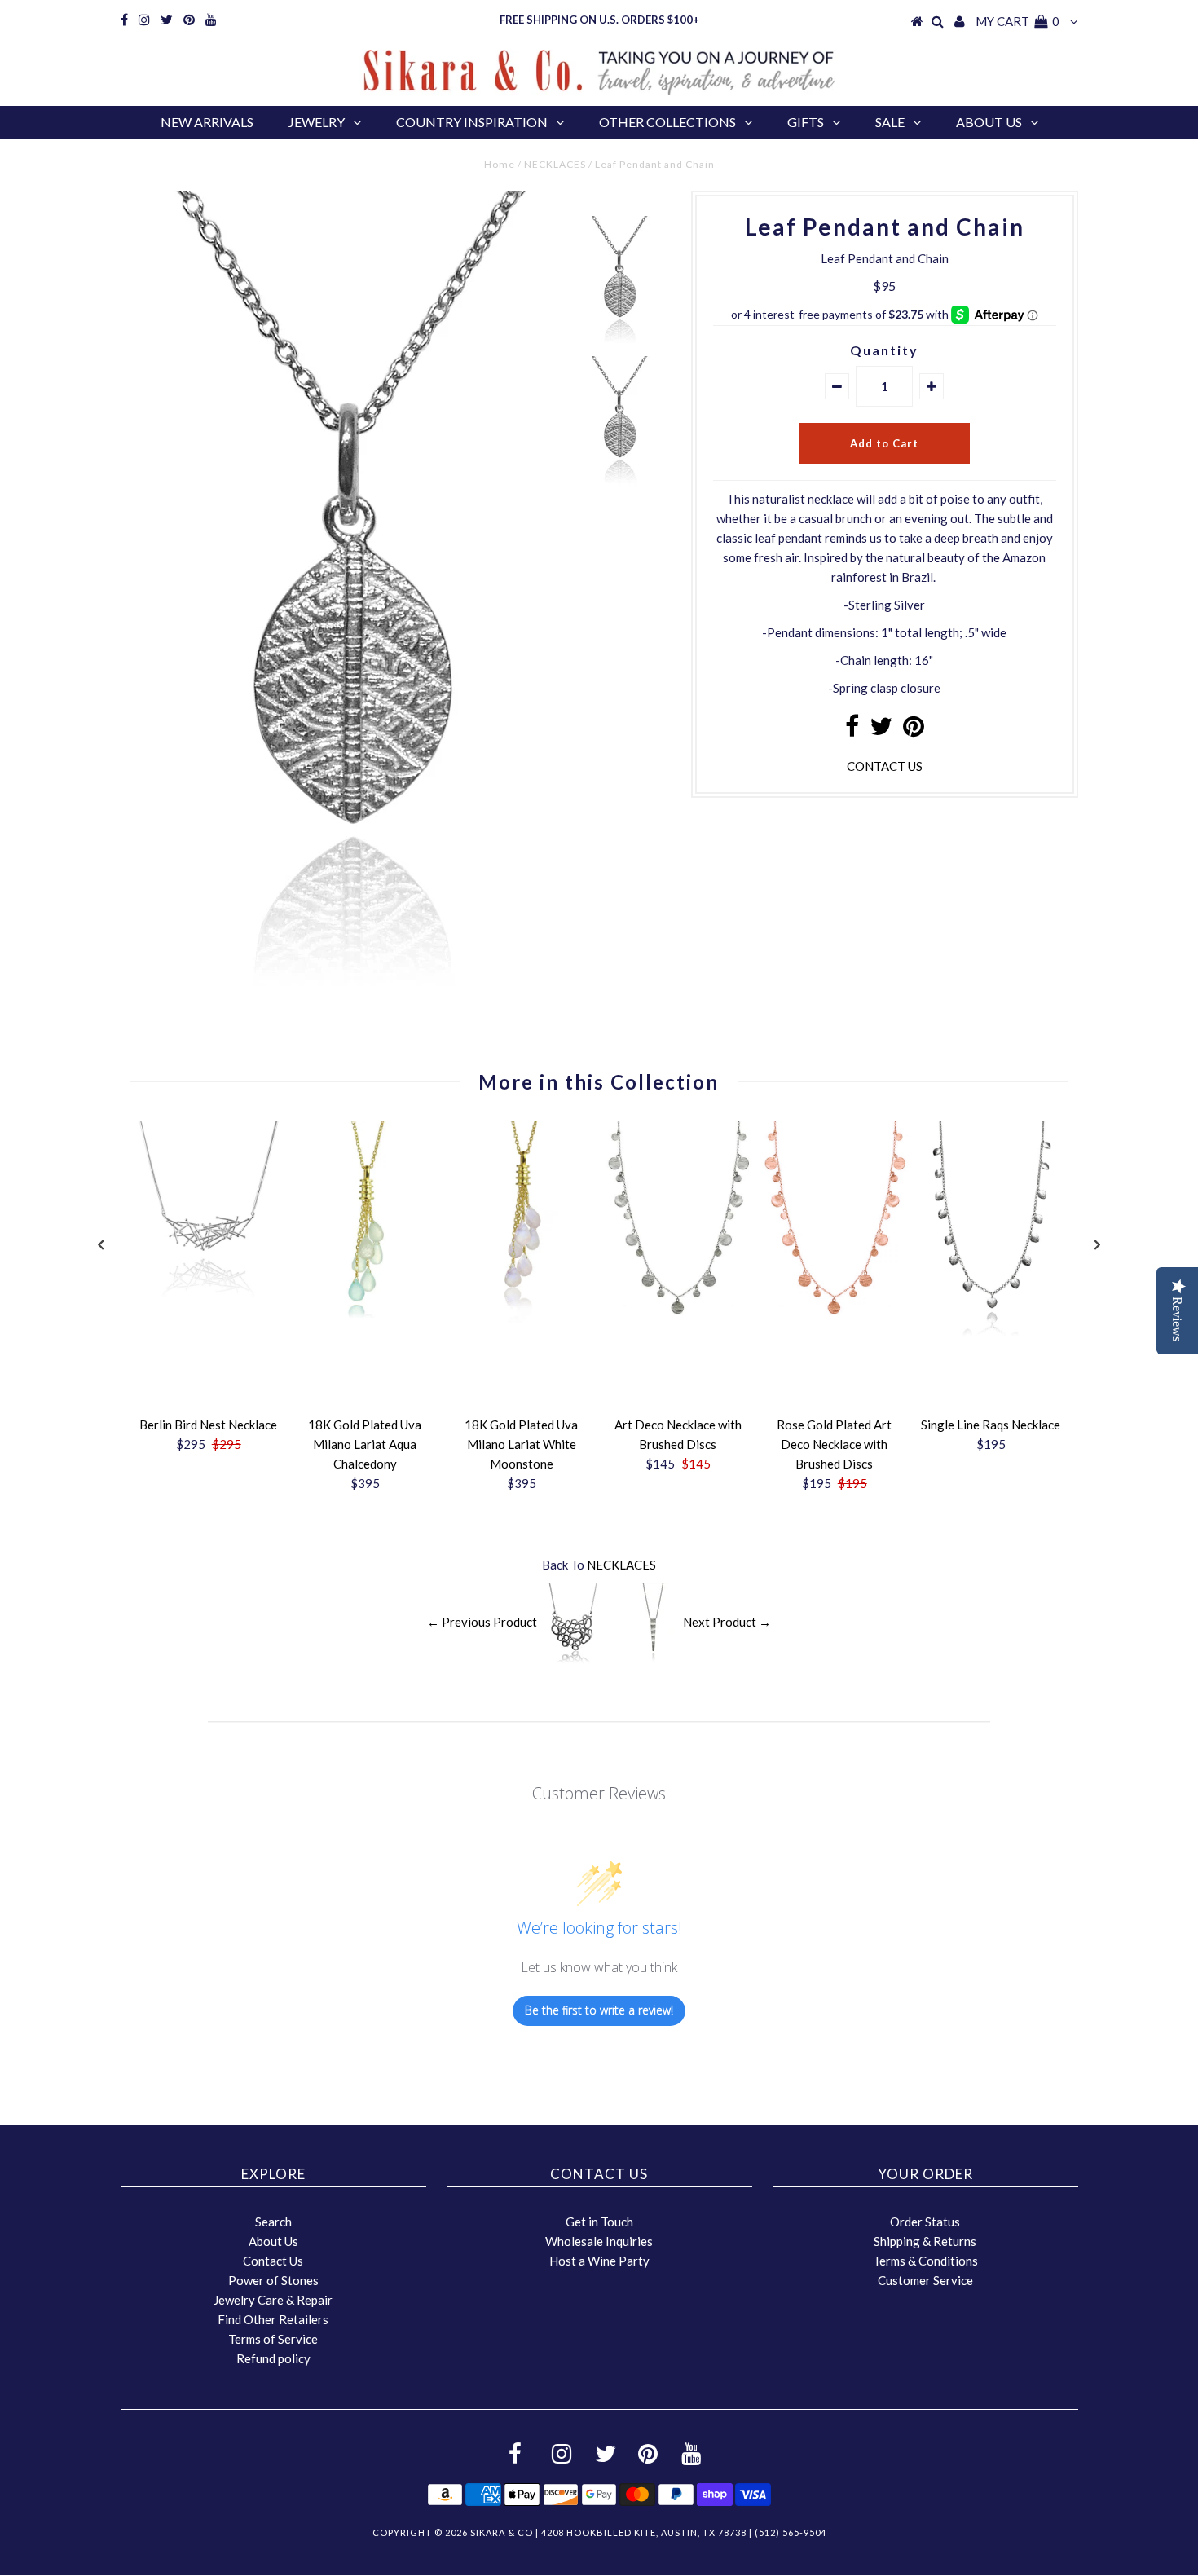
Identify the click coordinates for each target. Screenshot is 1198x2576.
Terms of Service (273, 2339)
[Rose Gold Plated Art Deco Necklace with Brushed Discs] (835, 1313)
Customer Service (925, 2280)
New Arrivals (207, 122)
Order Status (925, 2222)
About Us (989, 122)
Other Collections (667, 122)
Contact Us (273, 2261)
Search (273, 2222)
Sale (890, 122)
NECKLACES (555, 164)
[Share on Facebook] (852, 730)
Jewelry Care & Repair (273, 2300)
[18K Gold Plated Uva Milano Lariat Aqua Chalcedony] (365, 1313)
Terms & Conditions (925, 2261)
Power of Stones (273, 2280)
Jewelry (317, 122)
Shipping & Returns (925, 2241)
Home (500, 164)
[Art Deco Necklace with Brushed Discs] (678, 1313)
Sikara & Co (502, 2532)
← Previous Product (482, 1622)
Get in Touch (599, 2222)
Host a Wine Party (599, 2261)
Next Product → (727, 1622)
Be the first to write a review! (599, 2010)
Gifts (806, 122)
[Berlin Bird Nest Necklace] (209, 1301)
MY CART (1017, 21)
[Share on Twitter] (881, 730)
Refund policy (273, 2358)
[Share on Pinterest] (914, 730)
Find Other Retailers (273, 2319)
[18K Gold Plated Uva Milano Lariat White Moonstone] (522, 1319)
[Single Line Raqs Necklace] (991, 1332)
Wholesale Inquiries (599, 2241)
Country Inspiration (472, 122)
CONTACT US (885, 766)
